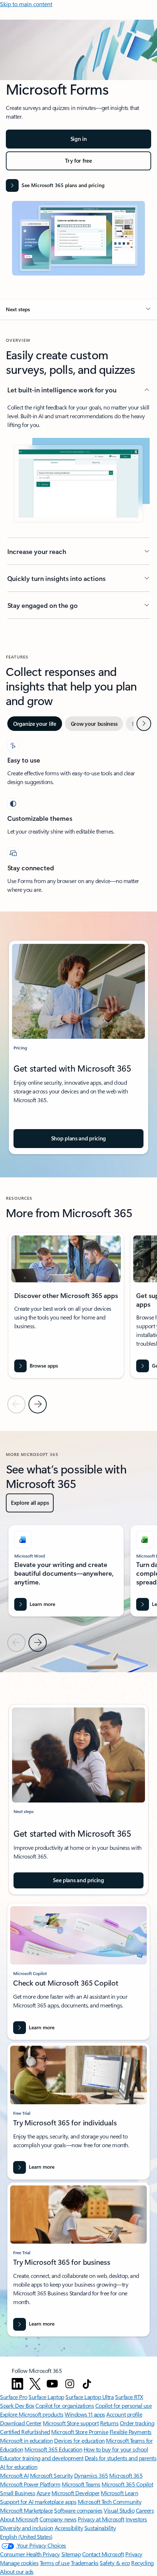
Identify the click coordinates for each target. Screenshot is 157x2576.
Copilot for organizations (65, 2405)
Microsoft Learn (119, 2493)
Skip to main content (26, 4)
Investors (136, 2519)
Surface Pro (14, 2397)
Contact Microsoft (103, 2554)
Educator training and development (42, 2458)
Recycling (142, 2563)
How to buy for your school (116, 2449)
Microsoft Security (51, 2475)
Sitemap (71, 2554)
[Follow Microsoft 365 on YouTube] (52, 2384)
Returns (109, 2423)
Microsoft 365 (126, 2475)
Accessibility (69, 2528)
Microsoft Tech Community (110, 2502)
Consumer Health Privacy (30, 2554)
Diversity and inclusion (27, 2528)
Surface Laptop (46, 2397)
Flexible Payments (131, 2432)
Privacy (134, 2554)
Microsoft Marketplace (26, 2510)
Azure (43, 2493)
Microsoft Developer (76, 2493)
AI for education (19, 2467)
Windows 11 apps (85, 2414)
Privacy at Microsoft (101, 2519)
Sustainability (100, 2528)
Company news (58, 2519)
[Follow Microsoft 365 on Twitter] (35, 2384)
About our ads (17, 2571)
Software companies (78, 2510)
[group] (66, 1305)
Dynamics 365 (91, 2475)
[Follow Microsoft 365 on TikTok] (87, 2384)
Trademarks (85, 2563)
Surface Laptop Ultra (89, 2397)
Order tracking (137, 2423)
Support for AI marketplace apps (38, 2502)
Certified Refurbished (25, 2432)
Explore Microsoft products (32, 2414)
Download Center (21, 2423)
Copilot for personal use (123, 2405)
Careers (145, 2510)
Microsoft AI (14, 2475)
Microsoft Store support (71, 2423)
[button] (78, 309)
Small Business (18, 2493)
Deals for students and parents (121, 2458)
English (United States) (26, 2537)
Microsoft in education (26, 2440)
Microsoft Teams (81, 2484)
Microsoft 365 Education (53, 2449)
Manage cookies (19, 2563)
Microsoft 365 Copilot (127, 2484)
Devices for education (79, 2440)
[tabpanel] (78, 817)
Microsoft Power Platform (30, 2484)
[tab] (35, 724)
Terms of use (55, 2563)
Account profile (124, 2414)
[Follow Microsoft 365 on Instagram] (70, 2384)
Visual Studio (119, 2510)
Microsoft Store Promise (80, 2432)
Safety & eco (115, 2563)
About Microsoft (19, 2519)
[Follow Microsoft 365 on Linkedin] (18, 2384)
